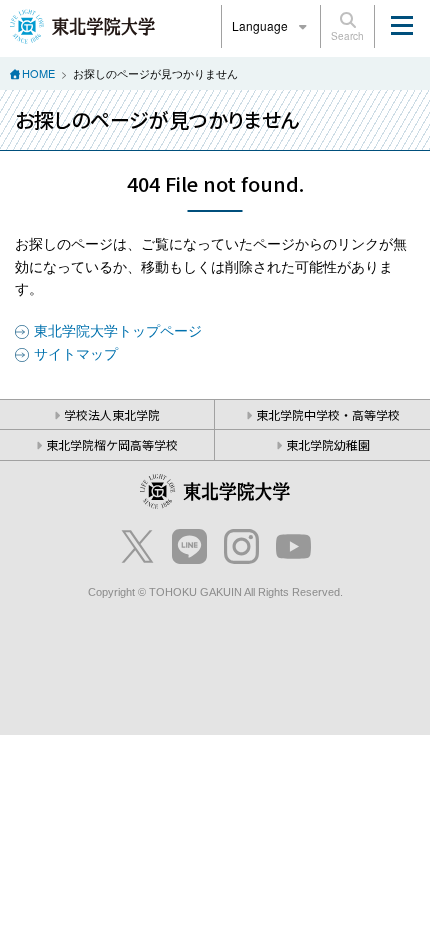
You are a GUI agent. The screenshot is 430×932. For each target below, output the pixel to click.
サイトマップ (76, 353)
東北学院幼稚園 (328, 444)
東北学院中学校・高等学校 (328, 414)
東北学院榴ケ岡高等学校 (112, 444)
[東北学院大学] (82, 24)
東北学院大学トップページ (118, 330)
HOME (38, 73)
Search (347, 36)
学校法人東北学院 (112, 414)
